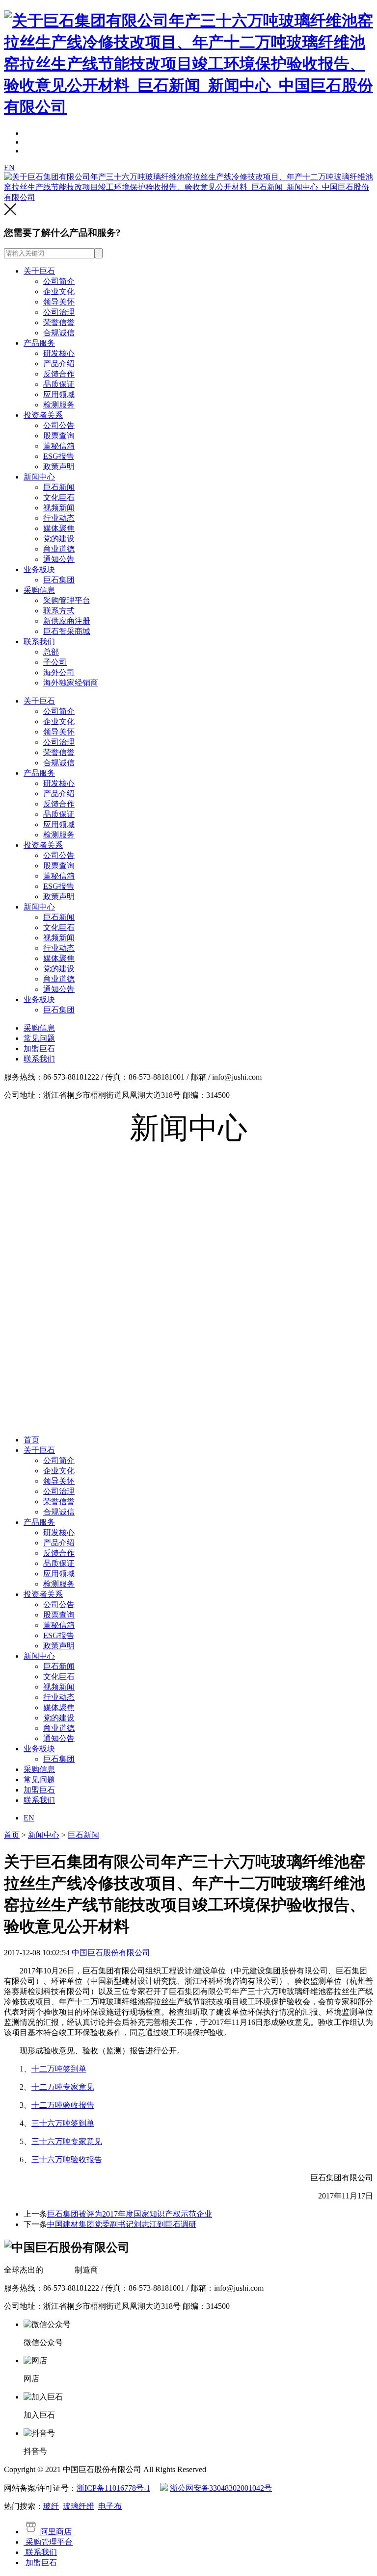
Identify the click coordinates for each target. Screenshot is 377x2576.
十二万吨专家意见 (63, 2087)
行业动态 (59, 518)
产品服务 (39, 343)
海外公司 (59, 672)
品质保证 (59, 384)
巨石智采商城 (67, 631)
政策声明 (59, 467)
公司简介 (59, 281)
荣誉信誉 (59, 322)
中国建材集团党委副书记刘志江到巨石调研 (122, 2224)
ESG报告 (59, 456)
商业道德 (59, 549)
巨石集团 (59, 580)
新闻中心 (39, 477)
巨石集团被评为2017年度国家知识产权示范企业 (130, 2214)
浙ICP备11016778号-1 (113, 2488)
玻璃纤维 (79, 2506)
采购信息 (39, 590)
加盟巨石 (39, 1048)
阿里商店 (55, 2532)
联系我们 (39, 642)
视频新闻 (59, 508)
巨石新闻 (59, 487)
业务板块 (39, 569)
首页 (31, 1440)
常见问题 (39, 1038)
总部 (51, 652)
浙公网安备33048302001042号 (221, 2488)
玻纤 (51, 2506)
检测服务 (59, 405)
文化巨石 (59, 497)
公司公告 (59, 425)
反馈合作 (59, 374)
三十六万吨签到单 (63, 2123)
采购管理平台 (67, 600)
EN (9, 167)
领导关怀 (59, 302)
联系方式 (59, 611)
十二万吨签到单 (59, 2069)
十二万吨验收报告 (63, 2105)
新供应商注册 (67, 621)
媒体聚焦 (59, 528)
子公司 (55, 662)
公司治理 (59, 312)
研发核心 (59, 353)
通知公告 (59, 559)
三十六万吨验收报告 (67, 2159)
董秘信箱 (59, 446)
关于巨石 (39, 271)
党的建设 (59, 539)
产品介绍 (59, 364)
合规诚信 (59, 333)
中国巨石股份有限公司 (111, 1953)
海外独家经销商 (71, 683)
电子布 (110, 2506)
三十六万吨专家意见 (67, 2141)
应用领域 (59, 394)
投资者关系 (43, 415)
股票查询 (59, 436)
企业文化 (59, 291)
